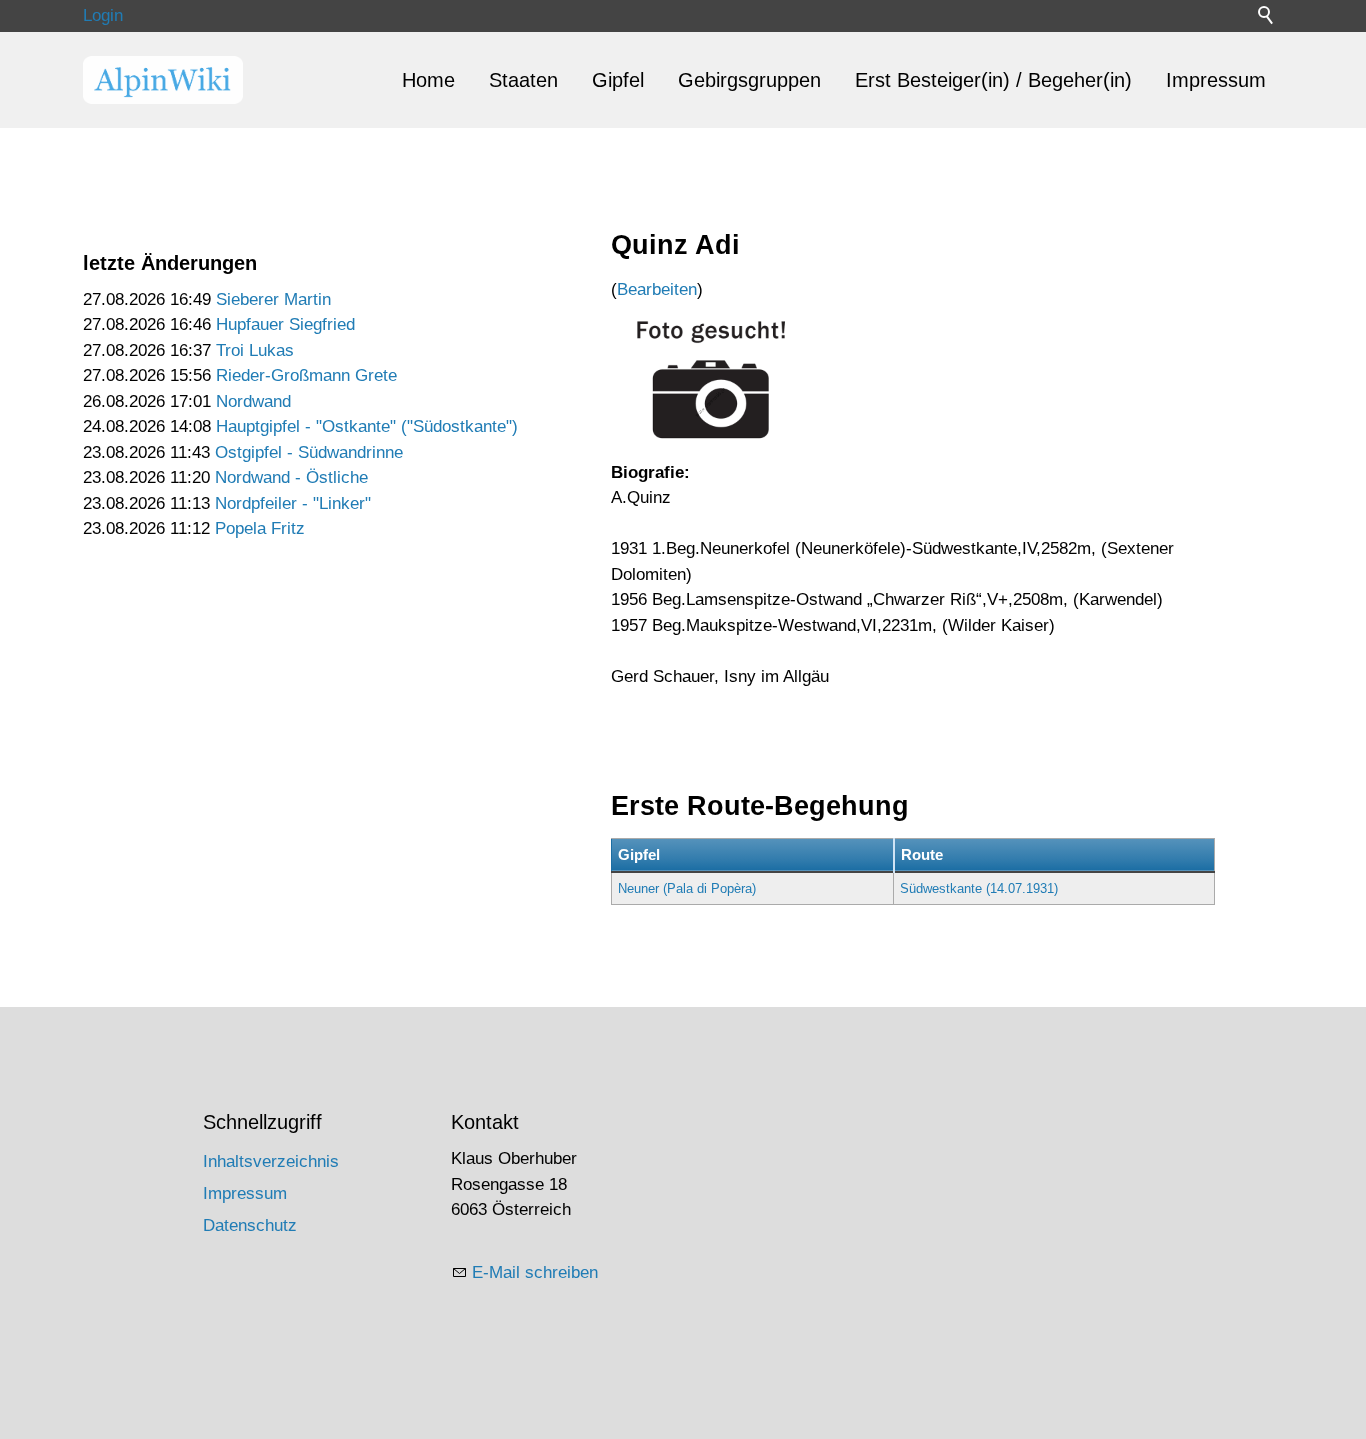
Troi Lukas (255, 350)
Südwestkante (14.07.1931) (979, 888)
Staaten (523, 80)
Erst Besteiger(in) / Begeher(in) (993, 80)
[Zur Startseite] (163, 80)
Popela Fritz (260, 528)
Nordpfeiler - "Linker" (293, 503)
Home (428, 80)
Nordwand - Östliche (291, 477)
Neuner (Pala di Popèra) (687, 888)
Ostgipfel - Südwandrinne (309, 452)
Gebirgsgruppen (749, 80)
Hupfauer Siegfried (285, 324)
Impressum (1216, 80)
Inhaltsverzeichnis (271, 1161)
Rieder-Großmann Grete (306, 375)
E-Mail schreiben (535, 1272)
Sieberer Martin (273, 299)
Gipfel (618, 80)
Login (103, 15)
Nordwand (253, 401)
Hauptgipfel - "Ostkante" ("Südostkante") (367, 426)
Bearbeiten (657, 289)
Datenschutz (250, 1225)
